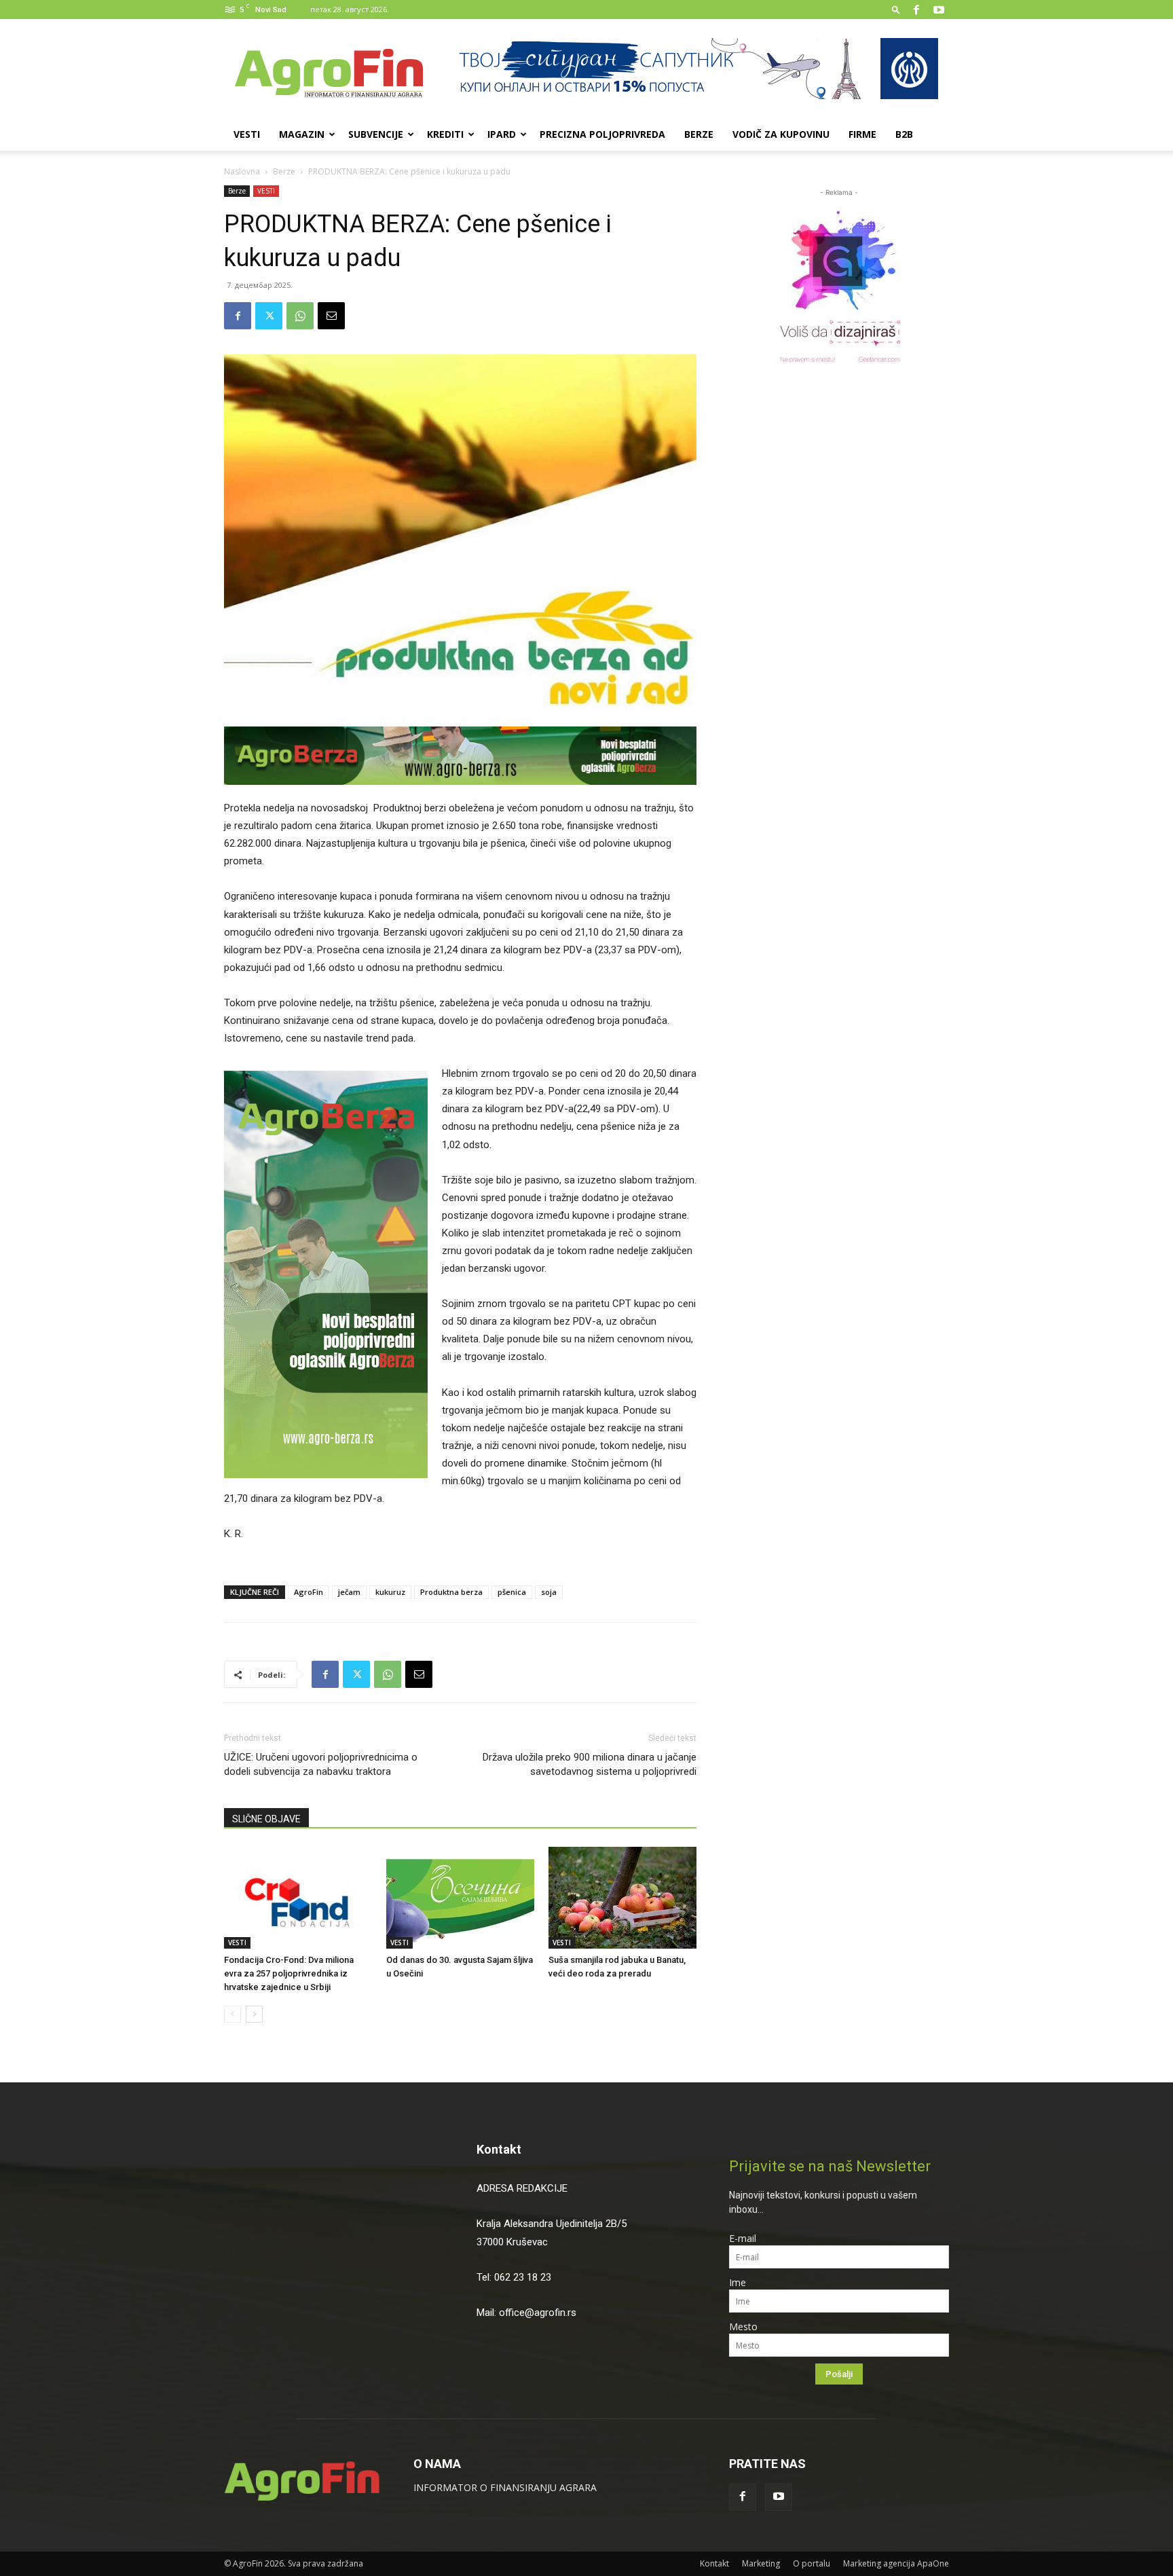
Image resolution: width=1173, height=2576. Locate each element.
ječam (349, 1592)
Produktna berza (451, 1592)
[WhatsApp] (300, 316)
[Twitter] (269, 316)
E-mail (743, 2238)
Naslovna (242, 171)
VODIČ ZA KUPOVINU (781, 134)
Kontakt (499, 2149)
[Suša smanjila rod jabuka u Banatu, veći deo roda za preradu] (622, 1898)
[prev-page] (232, 2014)
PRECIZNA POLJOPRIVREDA (602, 134)
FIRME (862, 134)
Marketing (761, 2563)
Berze (284, 171)
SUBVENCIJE (376, 134)
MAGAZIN (302, 134)
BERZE (699, 134)
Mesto (743, 2326)
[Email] (331, 316)
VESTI (247, 134)
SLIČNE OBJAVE (266, 1819)
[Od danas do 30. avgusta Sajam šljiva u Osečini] (460, 1898)
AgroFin (309, 1592)
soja (549, 1592)
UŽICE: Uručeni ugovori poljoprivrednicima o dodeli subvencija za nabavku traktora (321, 1764)
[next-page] (254, 2014)
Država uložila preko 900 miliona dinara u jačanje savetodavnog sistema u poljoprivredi (590, 1764)
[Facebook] (916, 10)
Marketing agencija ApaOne (896, 2563)
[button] (896, 9)
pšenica (512, 1592)
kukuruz (390, 1592)
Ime (738, 2282)
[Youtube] (939, 10)
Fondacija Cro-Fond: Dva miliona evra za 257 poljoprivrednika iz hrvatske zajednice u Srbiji (289, 1973)
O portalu (812, 2563)
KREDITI (445, 134)
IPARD (502, 134)
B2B (904, 134)
